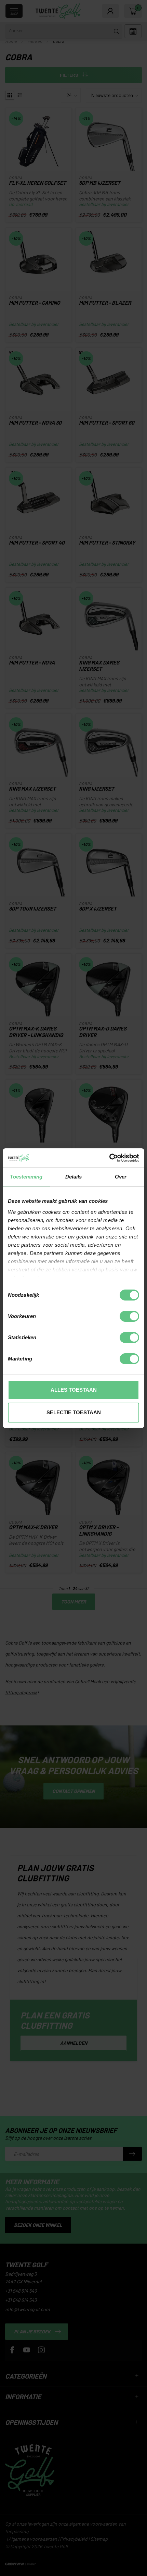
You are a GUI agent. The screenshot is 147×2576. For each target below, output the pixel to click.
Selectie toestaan (74, 1412)
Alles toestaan (74, 1390)
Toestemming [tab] (26, 1177)
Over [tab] (121, 1177)
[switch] (129, 1316)
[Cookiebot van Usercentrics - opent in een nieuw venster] (109, 1158)
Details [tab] (74, 1177)
